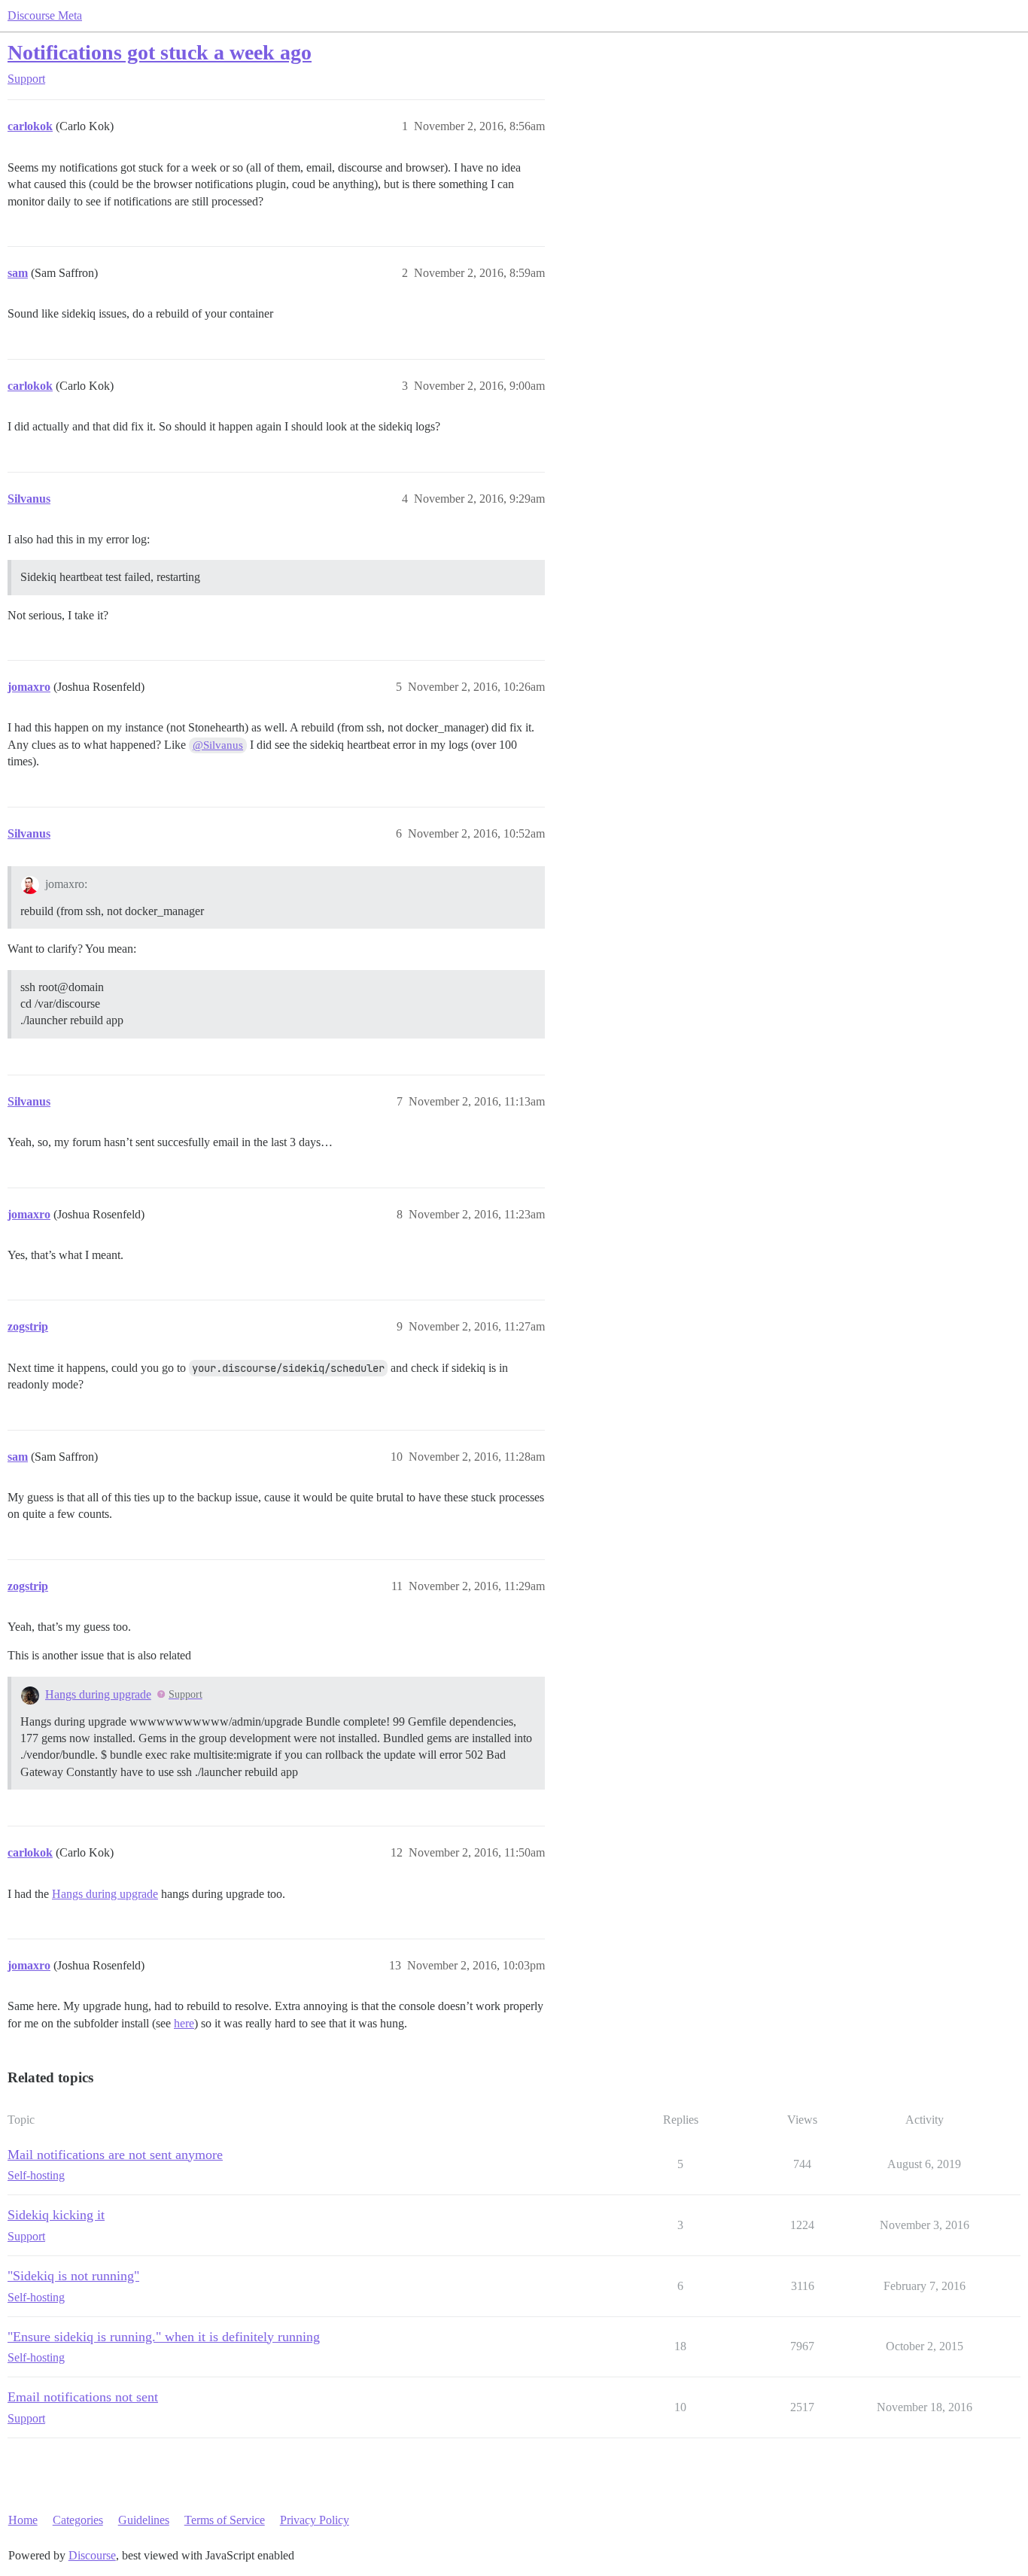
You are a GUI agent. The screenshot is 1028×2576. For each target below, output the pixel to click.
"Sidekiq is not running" (73, 2276)
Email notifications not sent (83, 2397)
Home (23, 2520)
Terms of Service (225, 2520)
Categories (78, 2520)
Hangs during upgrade (98, 1694)
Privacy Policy (315, 2520)
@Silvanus (218, 745)
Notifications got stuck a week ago (160, 52)
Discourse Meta (45, 15)
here (184, 2023)
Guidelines (144, 2520)
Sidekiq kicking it (56, 2215)
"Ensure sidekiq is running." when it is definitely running (164, 2337)
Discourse (92, 2555)
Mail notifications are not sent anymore (115, 2155)
